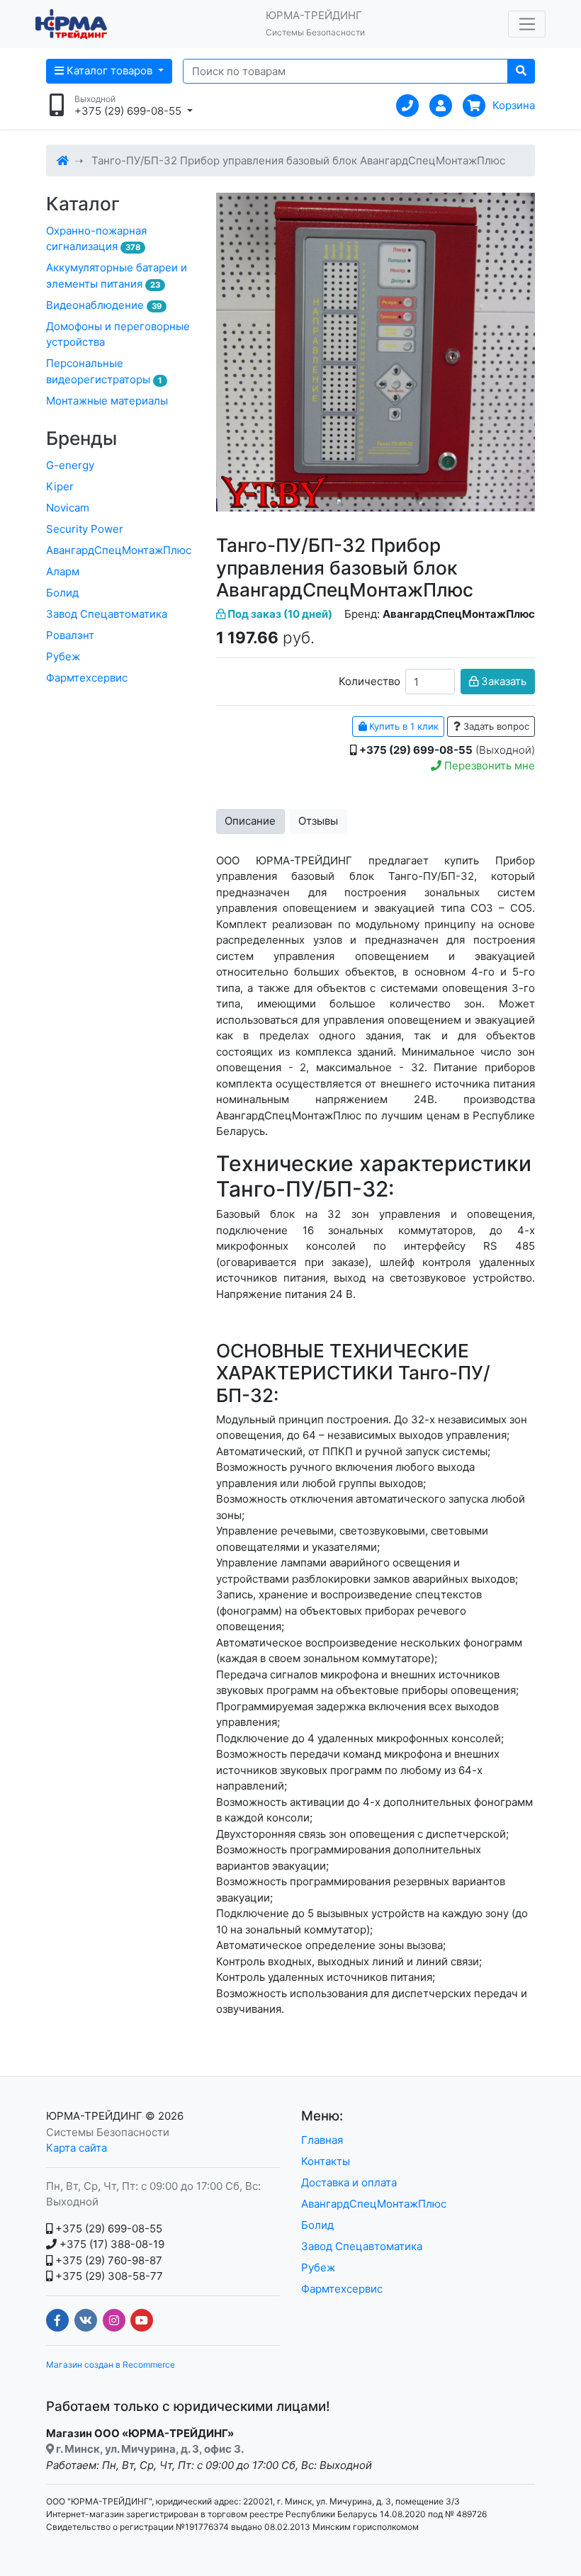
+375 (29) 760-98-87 (107, 2260)
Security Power (85, 529)
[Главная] (63, 160)
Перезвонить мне (488, 766)
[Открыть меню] (527, 24)
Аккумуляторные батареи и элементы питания (117, 276)
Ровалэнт (70, 635)
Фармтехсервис (87, 678)
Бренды (81, 438)
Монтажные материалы (107, 401)
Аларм (63, 571)
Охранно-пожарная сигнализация (96, 239)
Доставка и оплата (349, 2182)
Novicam (68, 508)
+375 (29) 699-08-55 (107, 2228)
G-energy (70, 465)
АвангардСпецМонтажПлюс (119, 550)
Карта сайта (77, 2148)
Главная (322, 2140)
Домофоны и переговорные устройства (118, 334)
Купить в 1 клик (402, 726)
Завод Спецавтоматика (107, 614)
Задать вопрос (495, 726)
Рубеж (63, 656)
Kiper (60, 486)
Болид (62, 593)
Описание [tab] (250, 821)
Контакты (326, 2161)
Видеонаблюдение (104, 305)
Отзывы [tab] (318, 821)
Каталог (83, 204)
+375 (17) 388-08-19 (111, 2244)
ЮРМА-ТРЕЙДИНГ (94, 2116)
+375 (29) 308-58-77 (108, 2276)
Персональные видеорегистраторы (104, 371)
